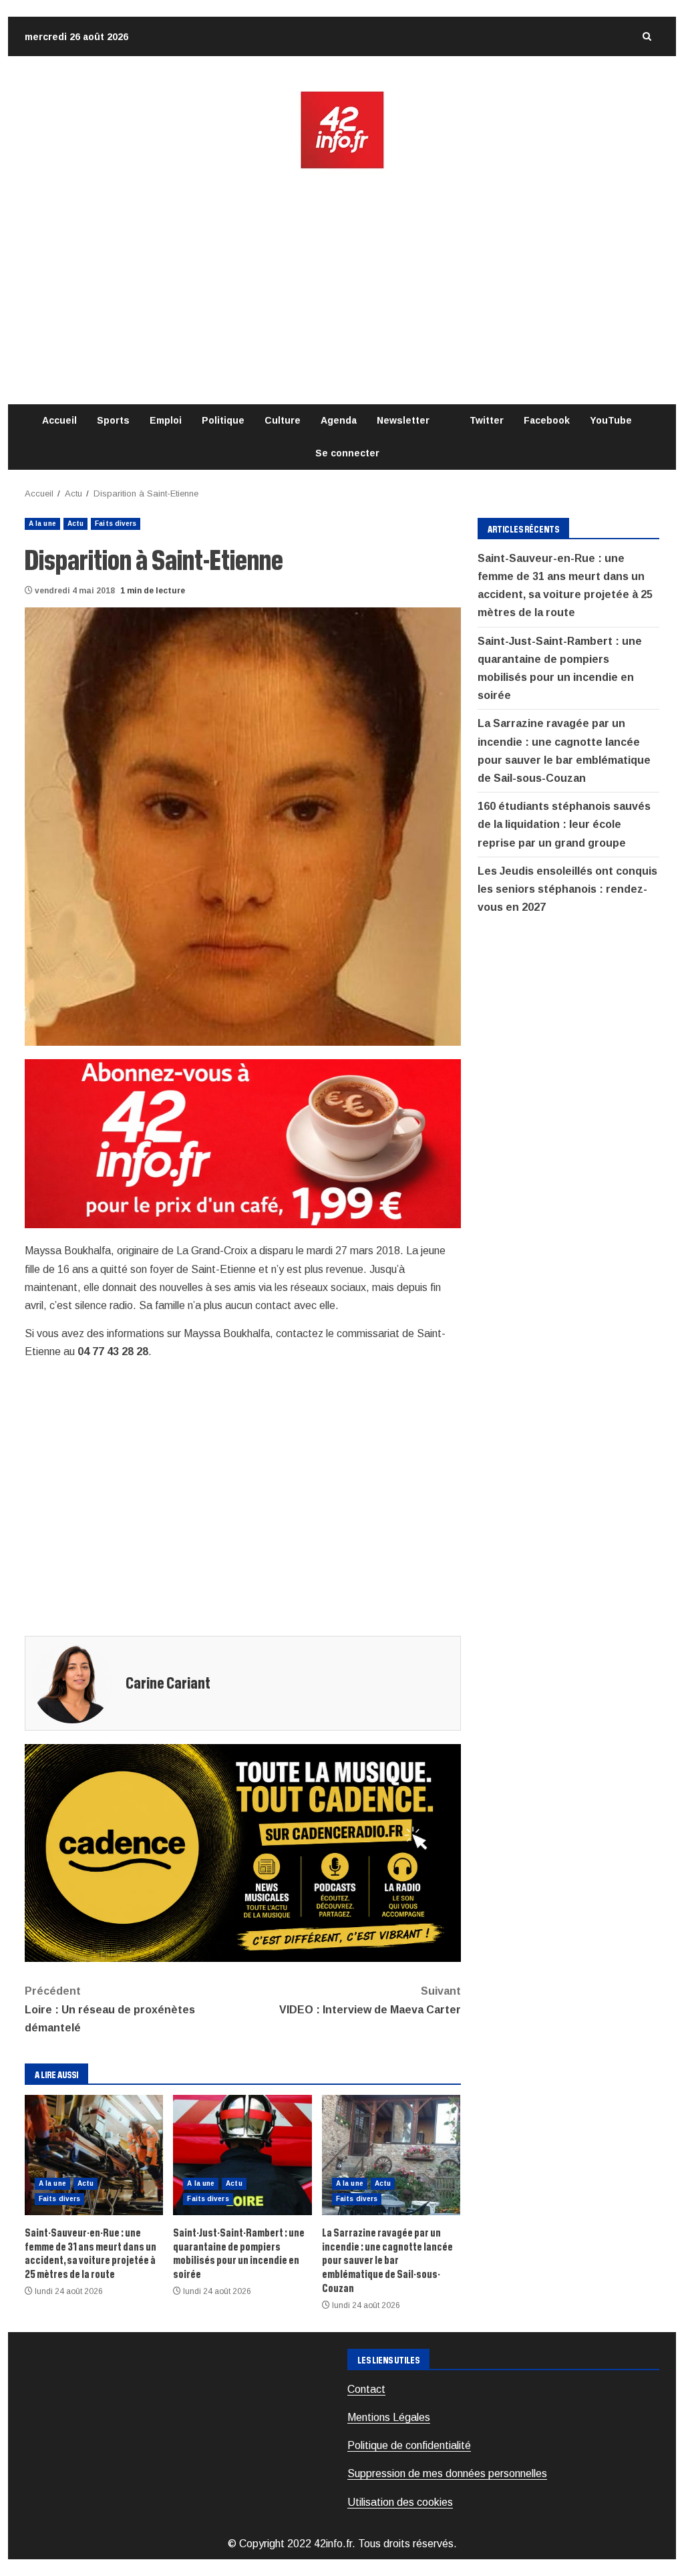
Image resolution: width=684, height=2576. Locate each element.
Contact (366, 2389)
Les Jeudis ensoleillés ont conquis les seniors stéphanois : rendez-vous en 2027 (567, 889)
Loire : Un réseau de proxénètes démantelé (110, 2009)
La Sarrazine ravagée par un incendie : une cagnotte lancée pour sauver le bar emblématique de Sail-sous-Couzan (391, 2155)
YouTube (611, 420)
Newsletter (403, 420)
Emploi (166, 420)
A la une (42, 524)
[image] (243, 1143)
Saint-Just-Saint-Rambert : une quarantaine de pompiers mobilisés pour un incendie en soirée (242, 2155)
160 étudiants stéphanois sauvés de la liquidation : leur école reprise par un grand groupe (564, 824)
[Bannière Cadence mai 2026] (243, 1852)
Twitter (487, 420)
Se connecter (347, 453)
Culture (283, 420)
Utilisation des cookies (400, 2502)
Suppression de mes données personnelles (447, 2473)
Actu (75, 524)
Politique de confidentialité (409, 2445)
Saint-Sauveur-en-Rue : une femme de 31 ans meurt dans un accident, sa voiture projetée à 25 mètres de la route (94, 2155)
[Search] (647, 36)
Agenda (339, 420)
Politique (223, 420)
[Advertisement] (342, 287)
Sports (113, 420)
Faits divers (116, 524)
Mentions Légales (389, 2417)
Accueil (59, 420)
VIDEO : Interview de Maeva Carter (370, 2000)
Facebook (547, 420)
